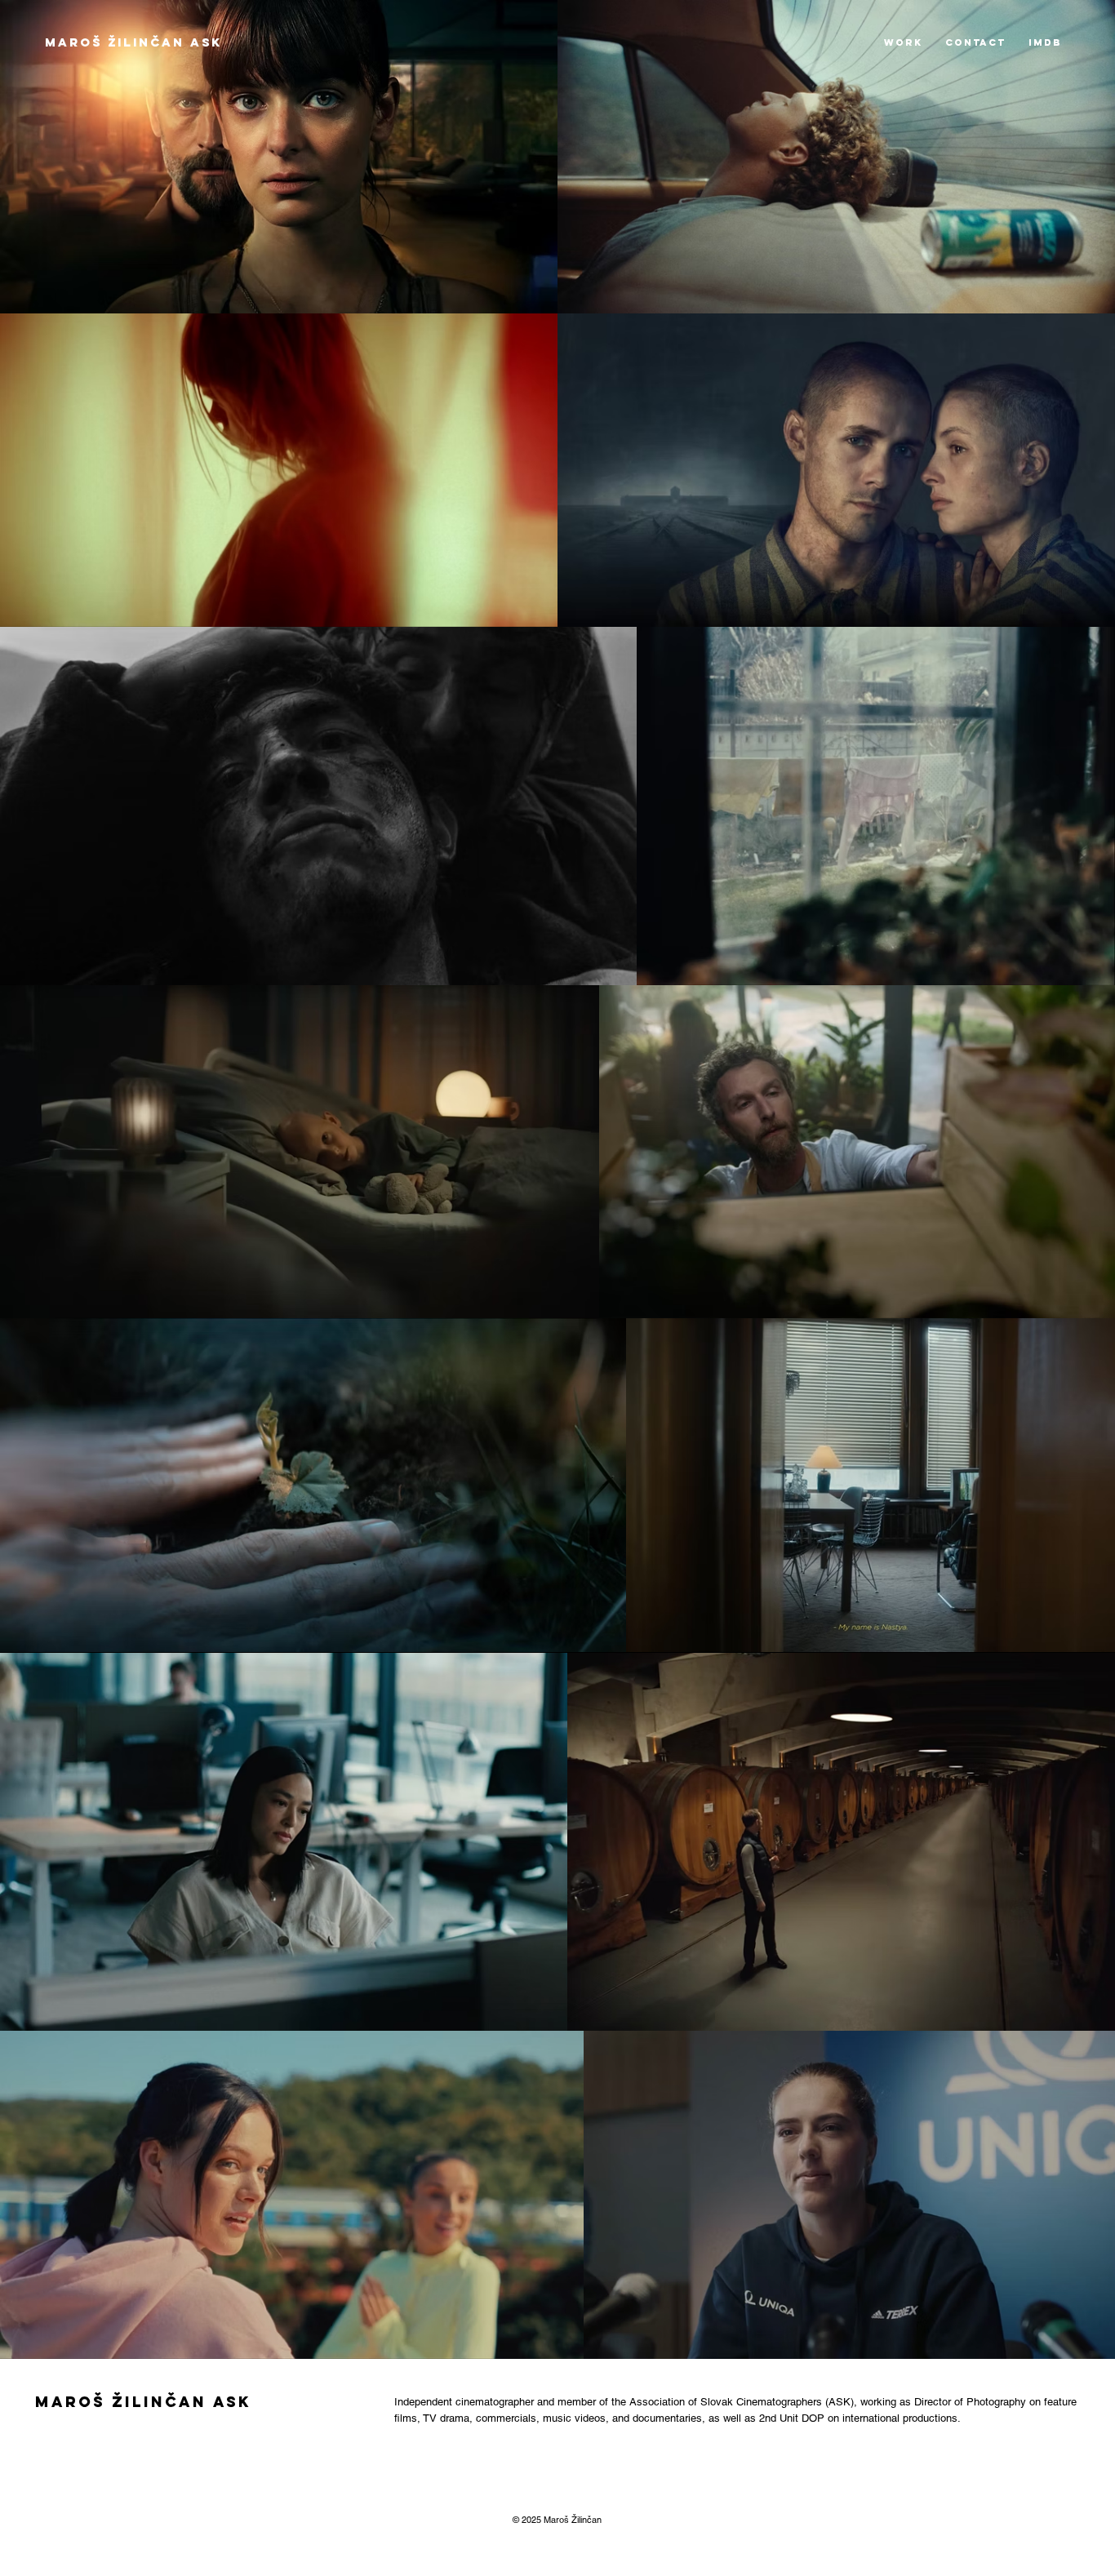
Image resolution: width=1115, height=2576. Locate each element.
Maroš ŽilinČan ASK (133, 42)
